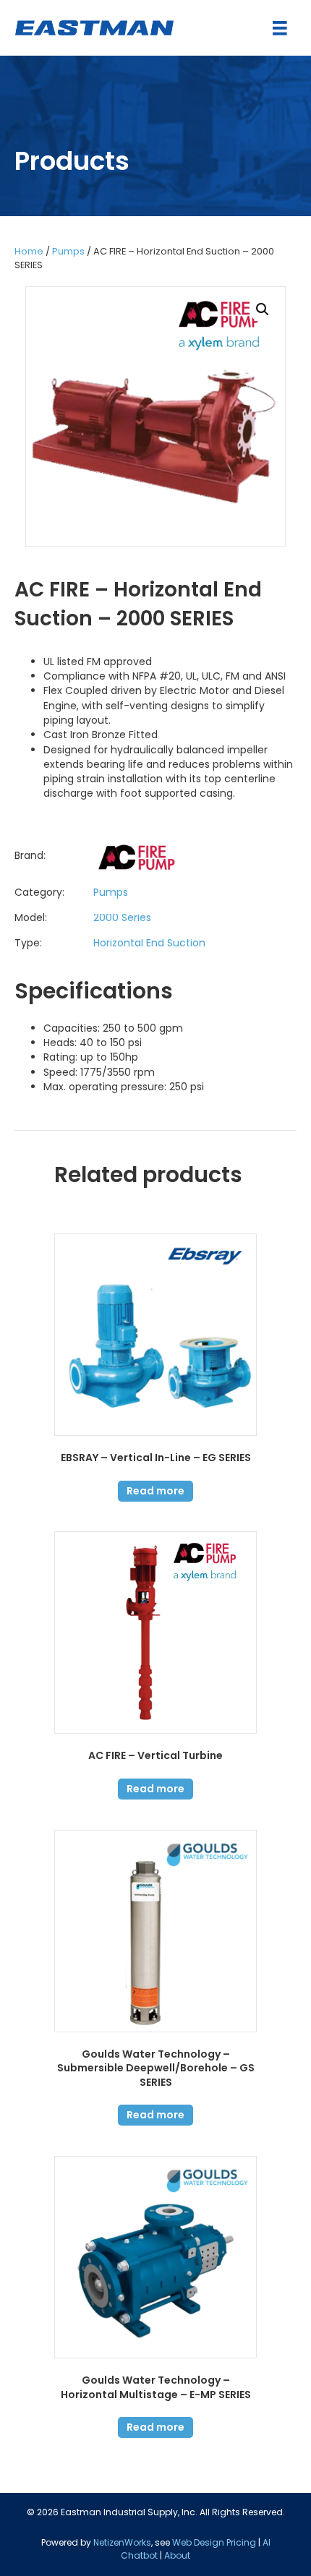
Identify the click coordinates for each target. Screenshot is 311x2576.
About (177, 2555)
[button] (263, 309)
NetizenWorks (122, 2542)
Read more (155, 1491)
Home (29, 251)
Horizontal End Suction (149, 943)
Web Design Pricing (214, 2542)
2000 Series (122, 917)
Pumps (68, 251)
